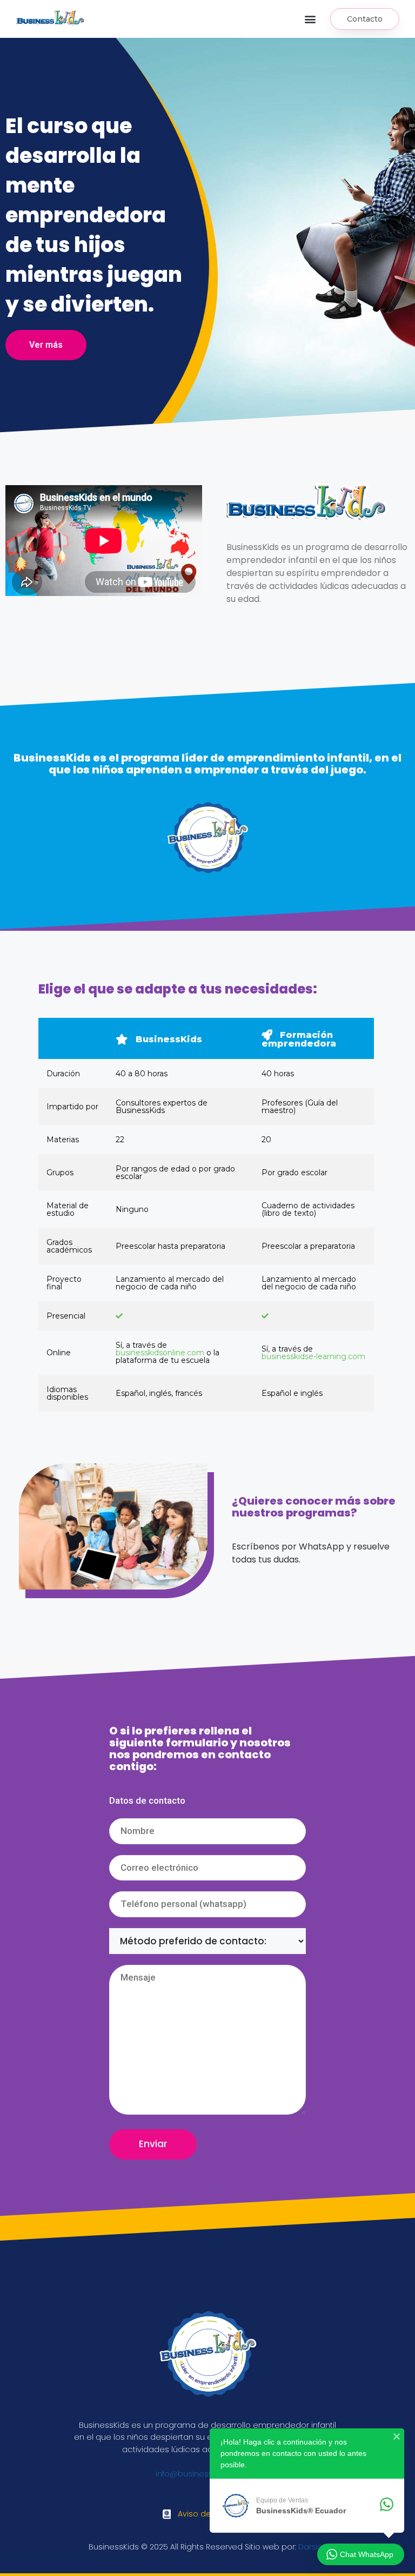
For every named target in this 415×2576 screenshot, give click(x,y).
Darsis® (312, 2547)
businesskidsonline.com (160, 1353)
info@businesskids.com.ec (208, 2474)
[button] (310, 19)
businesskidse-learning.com (313, 1356)
